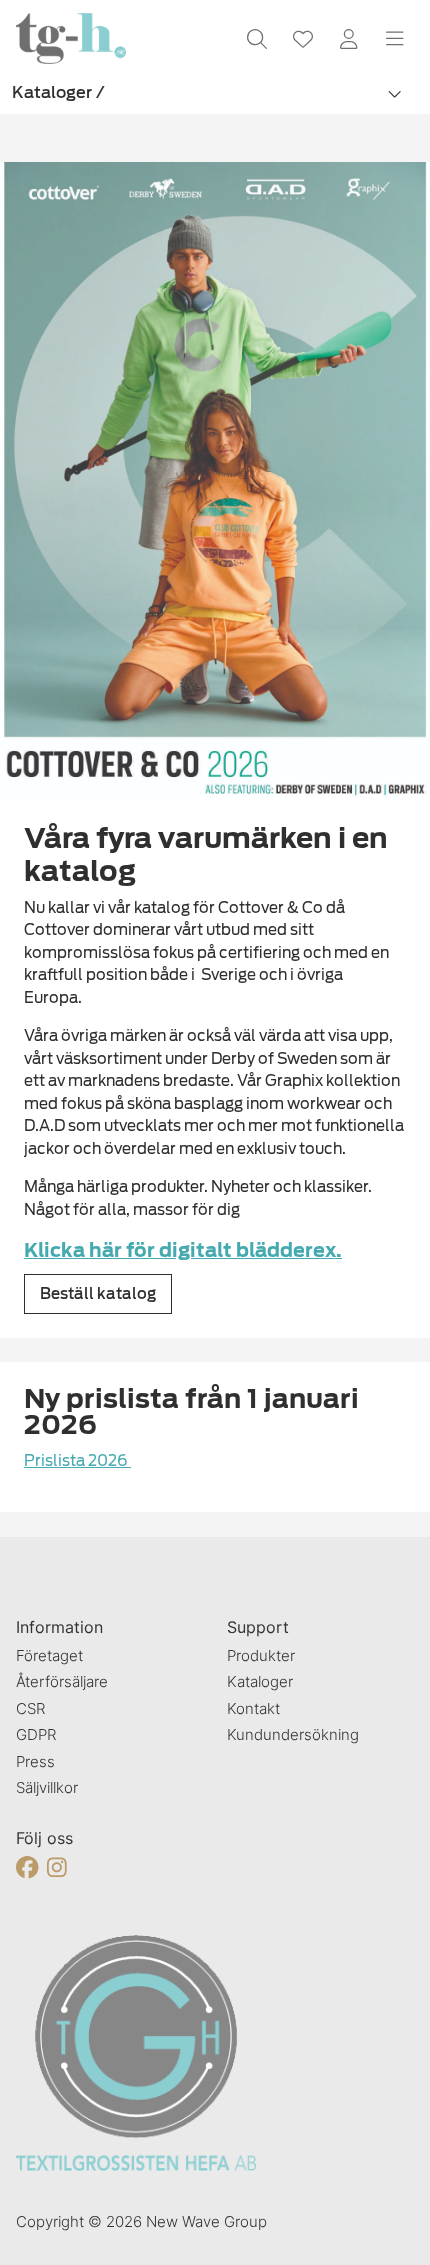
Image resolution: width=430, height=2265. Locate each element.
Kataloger (260, 1681)
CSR (30, 1708)
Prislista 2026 (77, 1461)
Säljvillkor (47, 1787)
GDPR (36, 1734)
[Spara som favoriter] (303, 39)
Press (35, 1761)
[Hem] (71, 38)
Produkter (261, 1655)
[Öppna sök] (257, 39)
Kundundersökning (293, 1734)
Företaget (49, 1655)
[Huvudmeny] (395, 39)
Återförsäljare (62, 1681)
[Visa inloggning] (349, 39)
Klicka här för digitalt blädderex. (183, 1250)
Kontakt (253, 1708)
